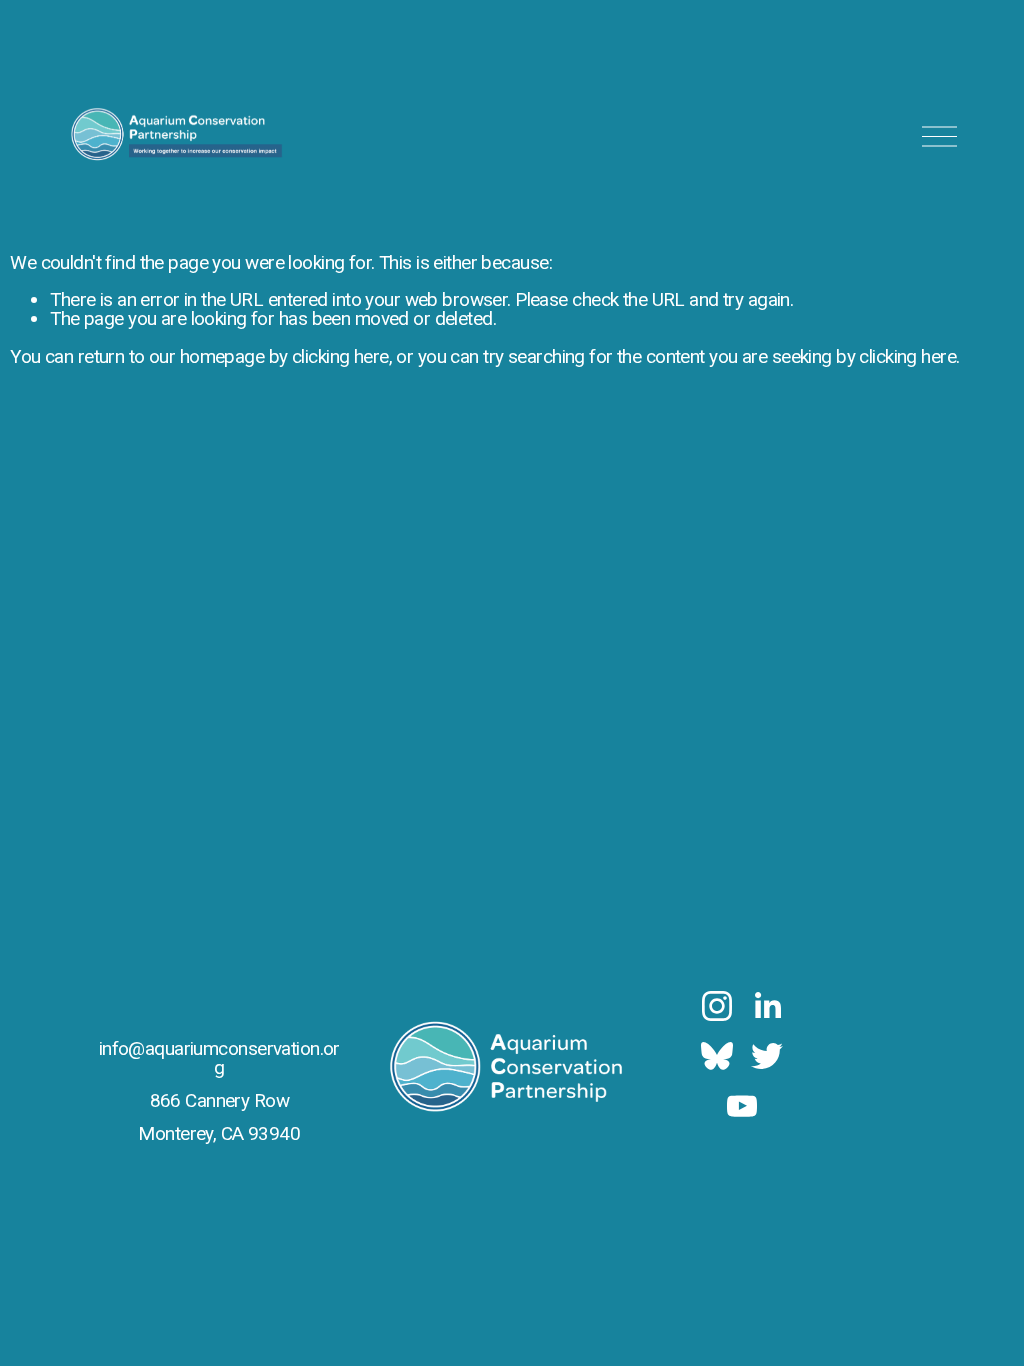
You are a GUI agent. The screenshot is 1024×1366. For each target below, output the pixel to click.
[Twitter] (767, 1056)
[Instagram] (717, 1006)
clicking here (340, 356)
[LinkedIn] (767, 1006)
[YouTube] (742, 1106)
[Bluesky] (717, 1056)
